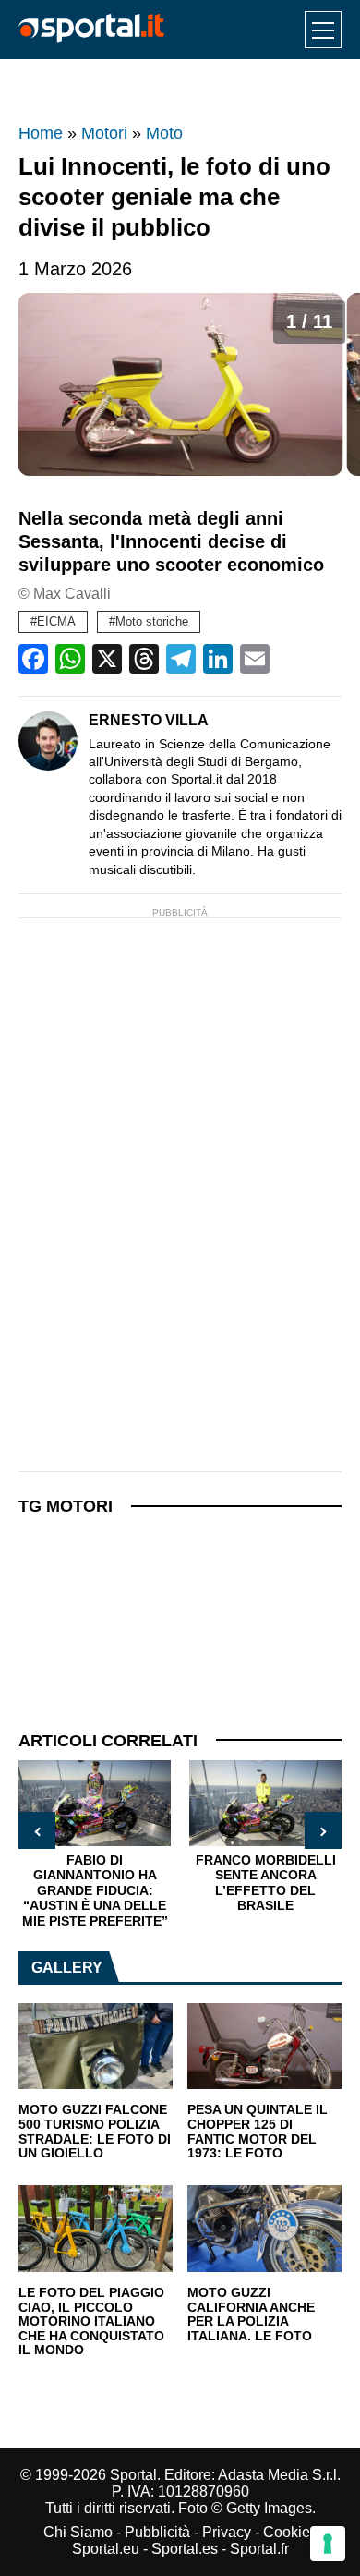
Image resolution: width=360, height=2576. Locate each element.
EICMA (56, 621)
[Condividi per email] (255, 659)
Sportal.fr (259, 2549)
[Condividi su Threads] (144, 659)
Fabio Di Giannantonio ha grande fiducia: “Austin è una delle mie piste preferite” (95, 1890)
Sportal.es (185, 2549)
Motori (104, 133)
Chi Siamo (78, 2532)
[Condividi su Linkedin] (218, 659)
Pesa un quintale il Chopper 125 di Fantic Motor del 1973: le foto (258, 2132)
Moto (164, 133)
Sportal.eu (106, 2549)
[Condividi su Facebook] (33, 659)
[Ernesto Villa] (48, 741)
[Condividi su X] (107, 659)
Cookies (290, 2532)
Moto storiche (152, 621)
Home (41, 133)
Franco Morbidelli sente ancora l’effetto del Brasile (266, 1883)
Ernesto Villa (149, 720)
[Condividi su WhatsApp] (70, 659)
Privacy (227, 2532)
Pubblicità (157, 2532)
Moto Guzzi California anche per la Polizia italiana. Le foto (251, 2315)
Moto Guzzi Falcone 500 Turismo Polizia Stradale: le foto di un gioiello (95, 2132)
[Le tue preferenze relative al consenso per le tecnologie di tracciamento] (328, 2544)
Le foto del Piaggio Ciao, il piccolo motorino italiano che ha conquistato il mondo (91, 2322)
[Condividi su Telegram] (181, 659)
